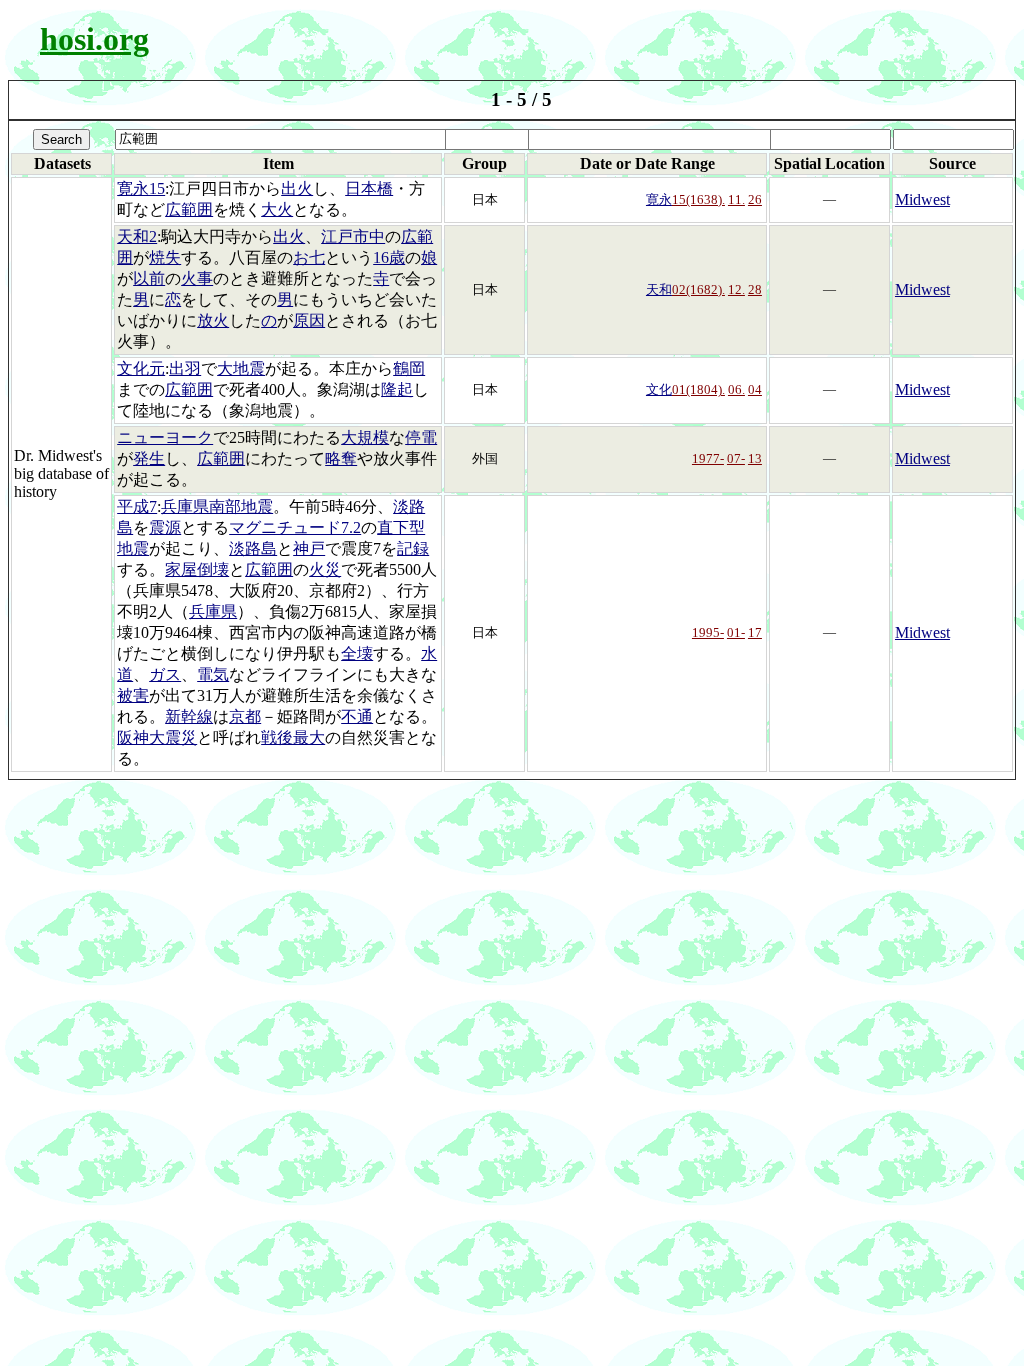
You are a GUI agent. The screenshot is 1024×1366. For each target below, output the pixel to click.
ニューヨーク (165, 437)
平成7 (137, 506)
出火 (297, 188)
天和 (659, 289)
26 (755, 199)
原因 (309, 320)
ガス (165, 674)
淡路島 (253, 548)
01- (736, 632)
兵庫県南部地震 (217, 506)
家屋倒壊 (197, 569)
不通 (357, 716)
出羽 (185, 368)
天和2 (137, 236)
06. (736, 389)
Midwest (922, 199)
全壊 (357, 653)
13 (755, 458)
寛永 (659, 199)
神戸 (309, 548)
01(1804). (698, 389)
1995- (708, 632)
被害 (133, 695)
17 (755, 632)
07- (736, 458)
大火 (277, 209)
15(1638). (698, 199)
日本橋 (369, 188)
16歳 (389, 257)
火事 (197, 278)
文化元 (141, 368)
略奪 (341, 458)
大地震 (241, 368)
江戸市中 (353, 236)
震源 (165, 527)
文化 (659, 389)
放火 (213, 320)
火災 (325, 569)
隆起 (397, 389)
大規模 (365, 437)
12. (736, 289)
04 (755, 389)
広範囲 (189, 209)
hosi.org (94, 39)
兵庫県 (213, 611)
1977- (708, 458)
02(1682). (698, 289)
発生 (149, 458)
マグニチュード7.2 (295, 527)
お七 (309, 257)
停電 (421, 437)
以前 (149, 278)
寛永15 (141, 188)
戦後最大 (293, 737)
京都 (245, 716)
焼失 (165, 257)
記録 (413, 548)
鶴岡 (409, 368)
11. (736, 199)
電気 (213, 674)
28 (755, 289)
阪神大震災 (157, 737)
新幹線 (189, 716)
